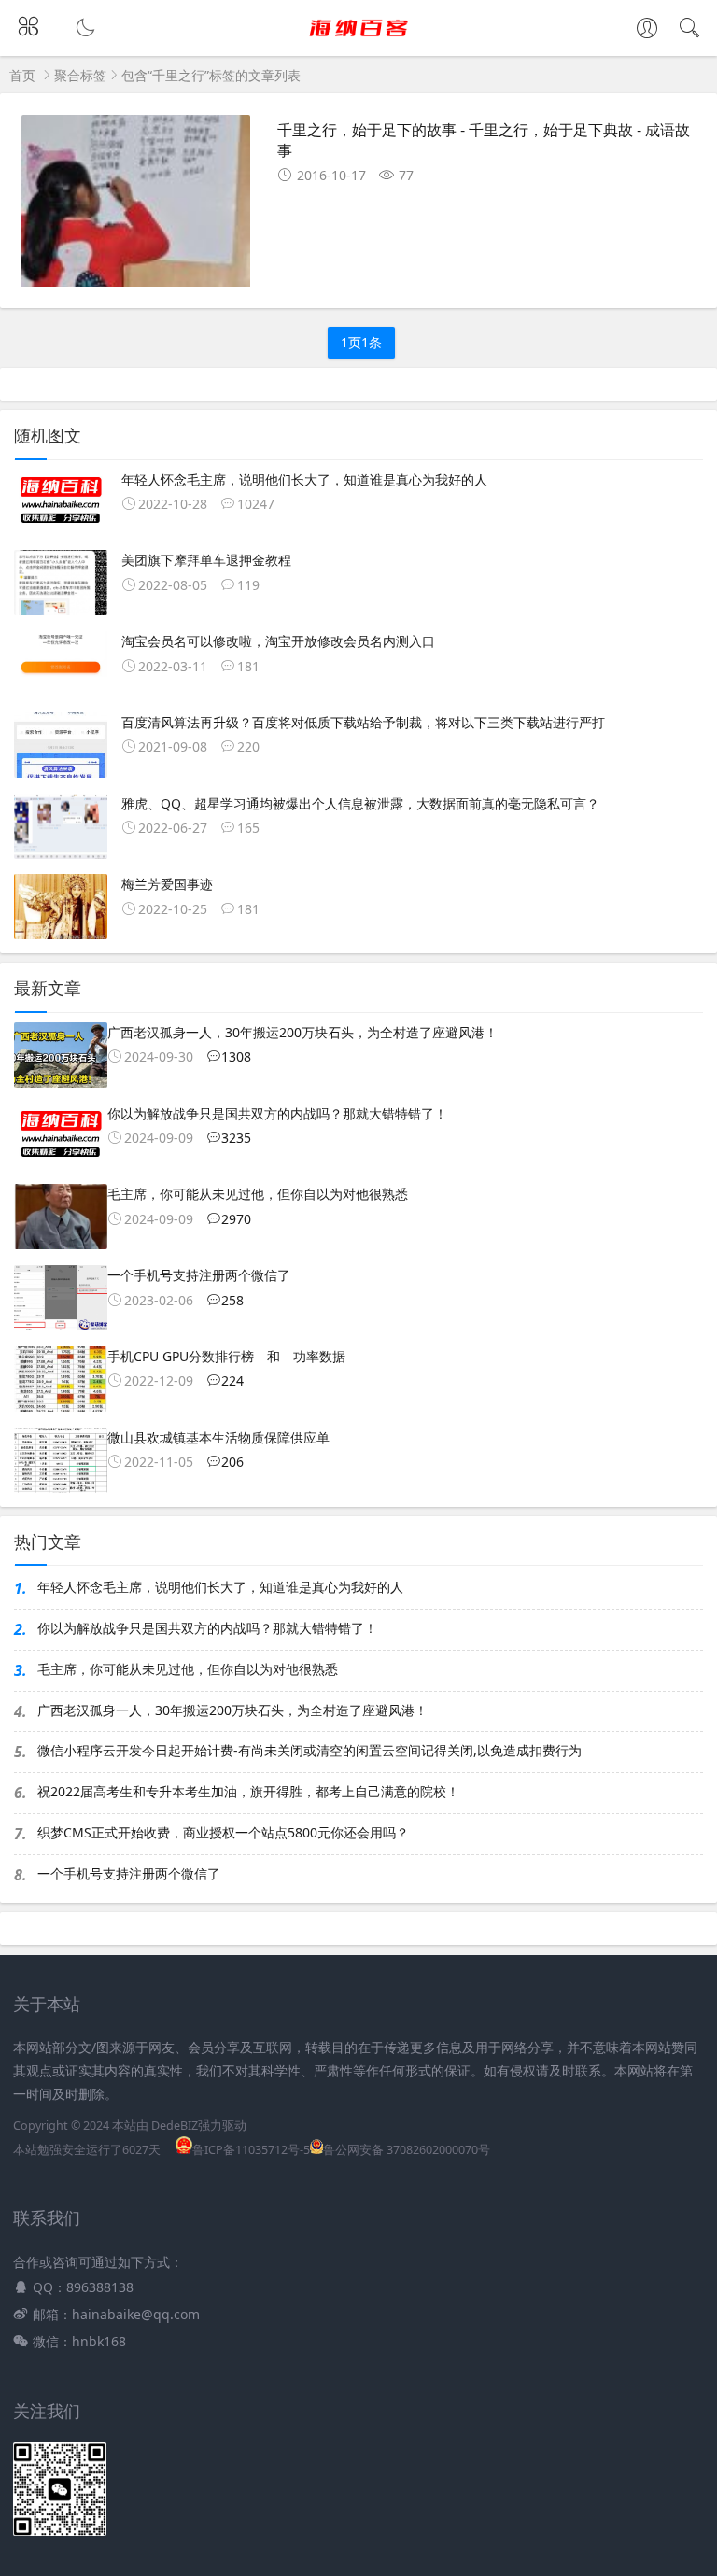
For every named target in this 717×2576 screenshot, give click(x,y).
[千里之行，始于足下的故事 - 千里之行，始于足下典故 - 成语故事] (136, 208)
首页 (22, 75)
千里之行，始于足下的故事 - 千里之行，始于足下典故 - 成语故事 (484, 140)
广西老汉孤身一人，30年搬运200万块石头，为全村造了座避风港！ (232, 1710)
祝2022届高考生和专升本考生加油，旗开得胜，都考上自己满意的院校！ (248, 1791)
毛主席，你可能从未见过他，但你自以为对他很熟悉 (188, 1669)
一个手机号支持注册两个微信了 (129, 1873)
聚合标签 (80, 75)
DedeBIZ (175, 2126)
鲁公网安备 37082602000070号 (407, 2150)
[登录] (647, 30)
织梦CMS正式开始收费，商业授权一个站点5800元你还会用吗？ (223, 1832)
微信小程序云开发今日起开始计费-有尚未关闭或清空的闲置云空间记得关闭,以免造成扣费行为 (309, 1750)
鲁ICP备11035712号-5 (251, 2150)
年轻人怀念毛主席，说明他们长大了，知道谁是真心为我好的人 (220, 1587)
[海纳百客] (359, 44)
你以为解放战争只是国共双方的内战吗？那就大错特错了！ (207, 1628)
